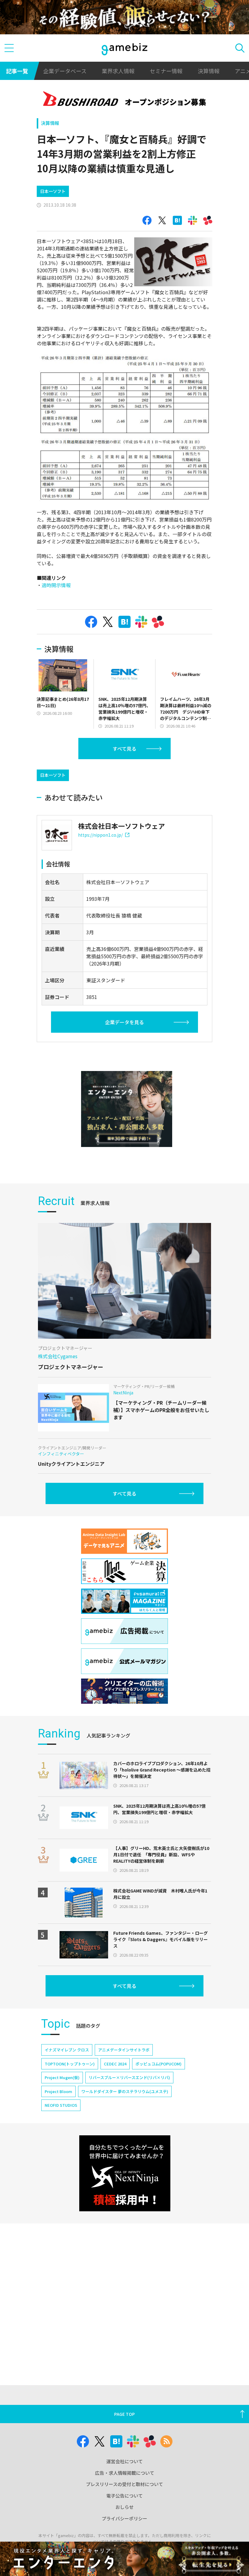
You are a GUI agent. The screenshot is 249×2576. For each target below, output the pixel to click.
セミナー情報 (166, 71)
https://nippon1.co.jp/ (100, 835)
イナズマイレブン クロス (67, 2050)
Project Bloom (58, 2091)
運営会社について (124, 2461)
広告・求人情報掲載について (125, 2473)
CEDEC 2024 (115, 2064)
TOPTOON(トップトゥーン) (70, 2064)
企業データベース (65, 71)
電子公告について (124, 2496)
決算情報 (209, 71)
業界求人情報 (118, 71)
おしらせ (124, 2507)
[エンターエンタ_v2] (127, 1109)
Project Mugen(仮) (62, 2077)
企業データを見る (124, 1022)
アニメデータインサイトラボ (124, 2050)
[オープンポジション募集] (125, 100)
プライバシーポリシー (124, 2518)
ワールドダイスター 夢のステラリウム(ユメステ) (125, 2091)
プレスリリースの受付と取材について (124, 2484)
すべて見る (124, 749)
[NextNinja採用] (125, 2173)
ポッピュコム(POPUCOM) (159, 2064)
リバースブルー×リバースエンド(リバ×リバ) (129, 2077)
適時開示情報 (56, 585)
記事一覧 (17, 71)
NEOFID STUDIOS (61, 2105)
